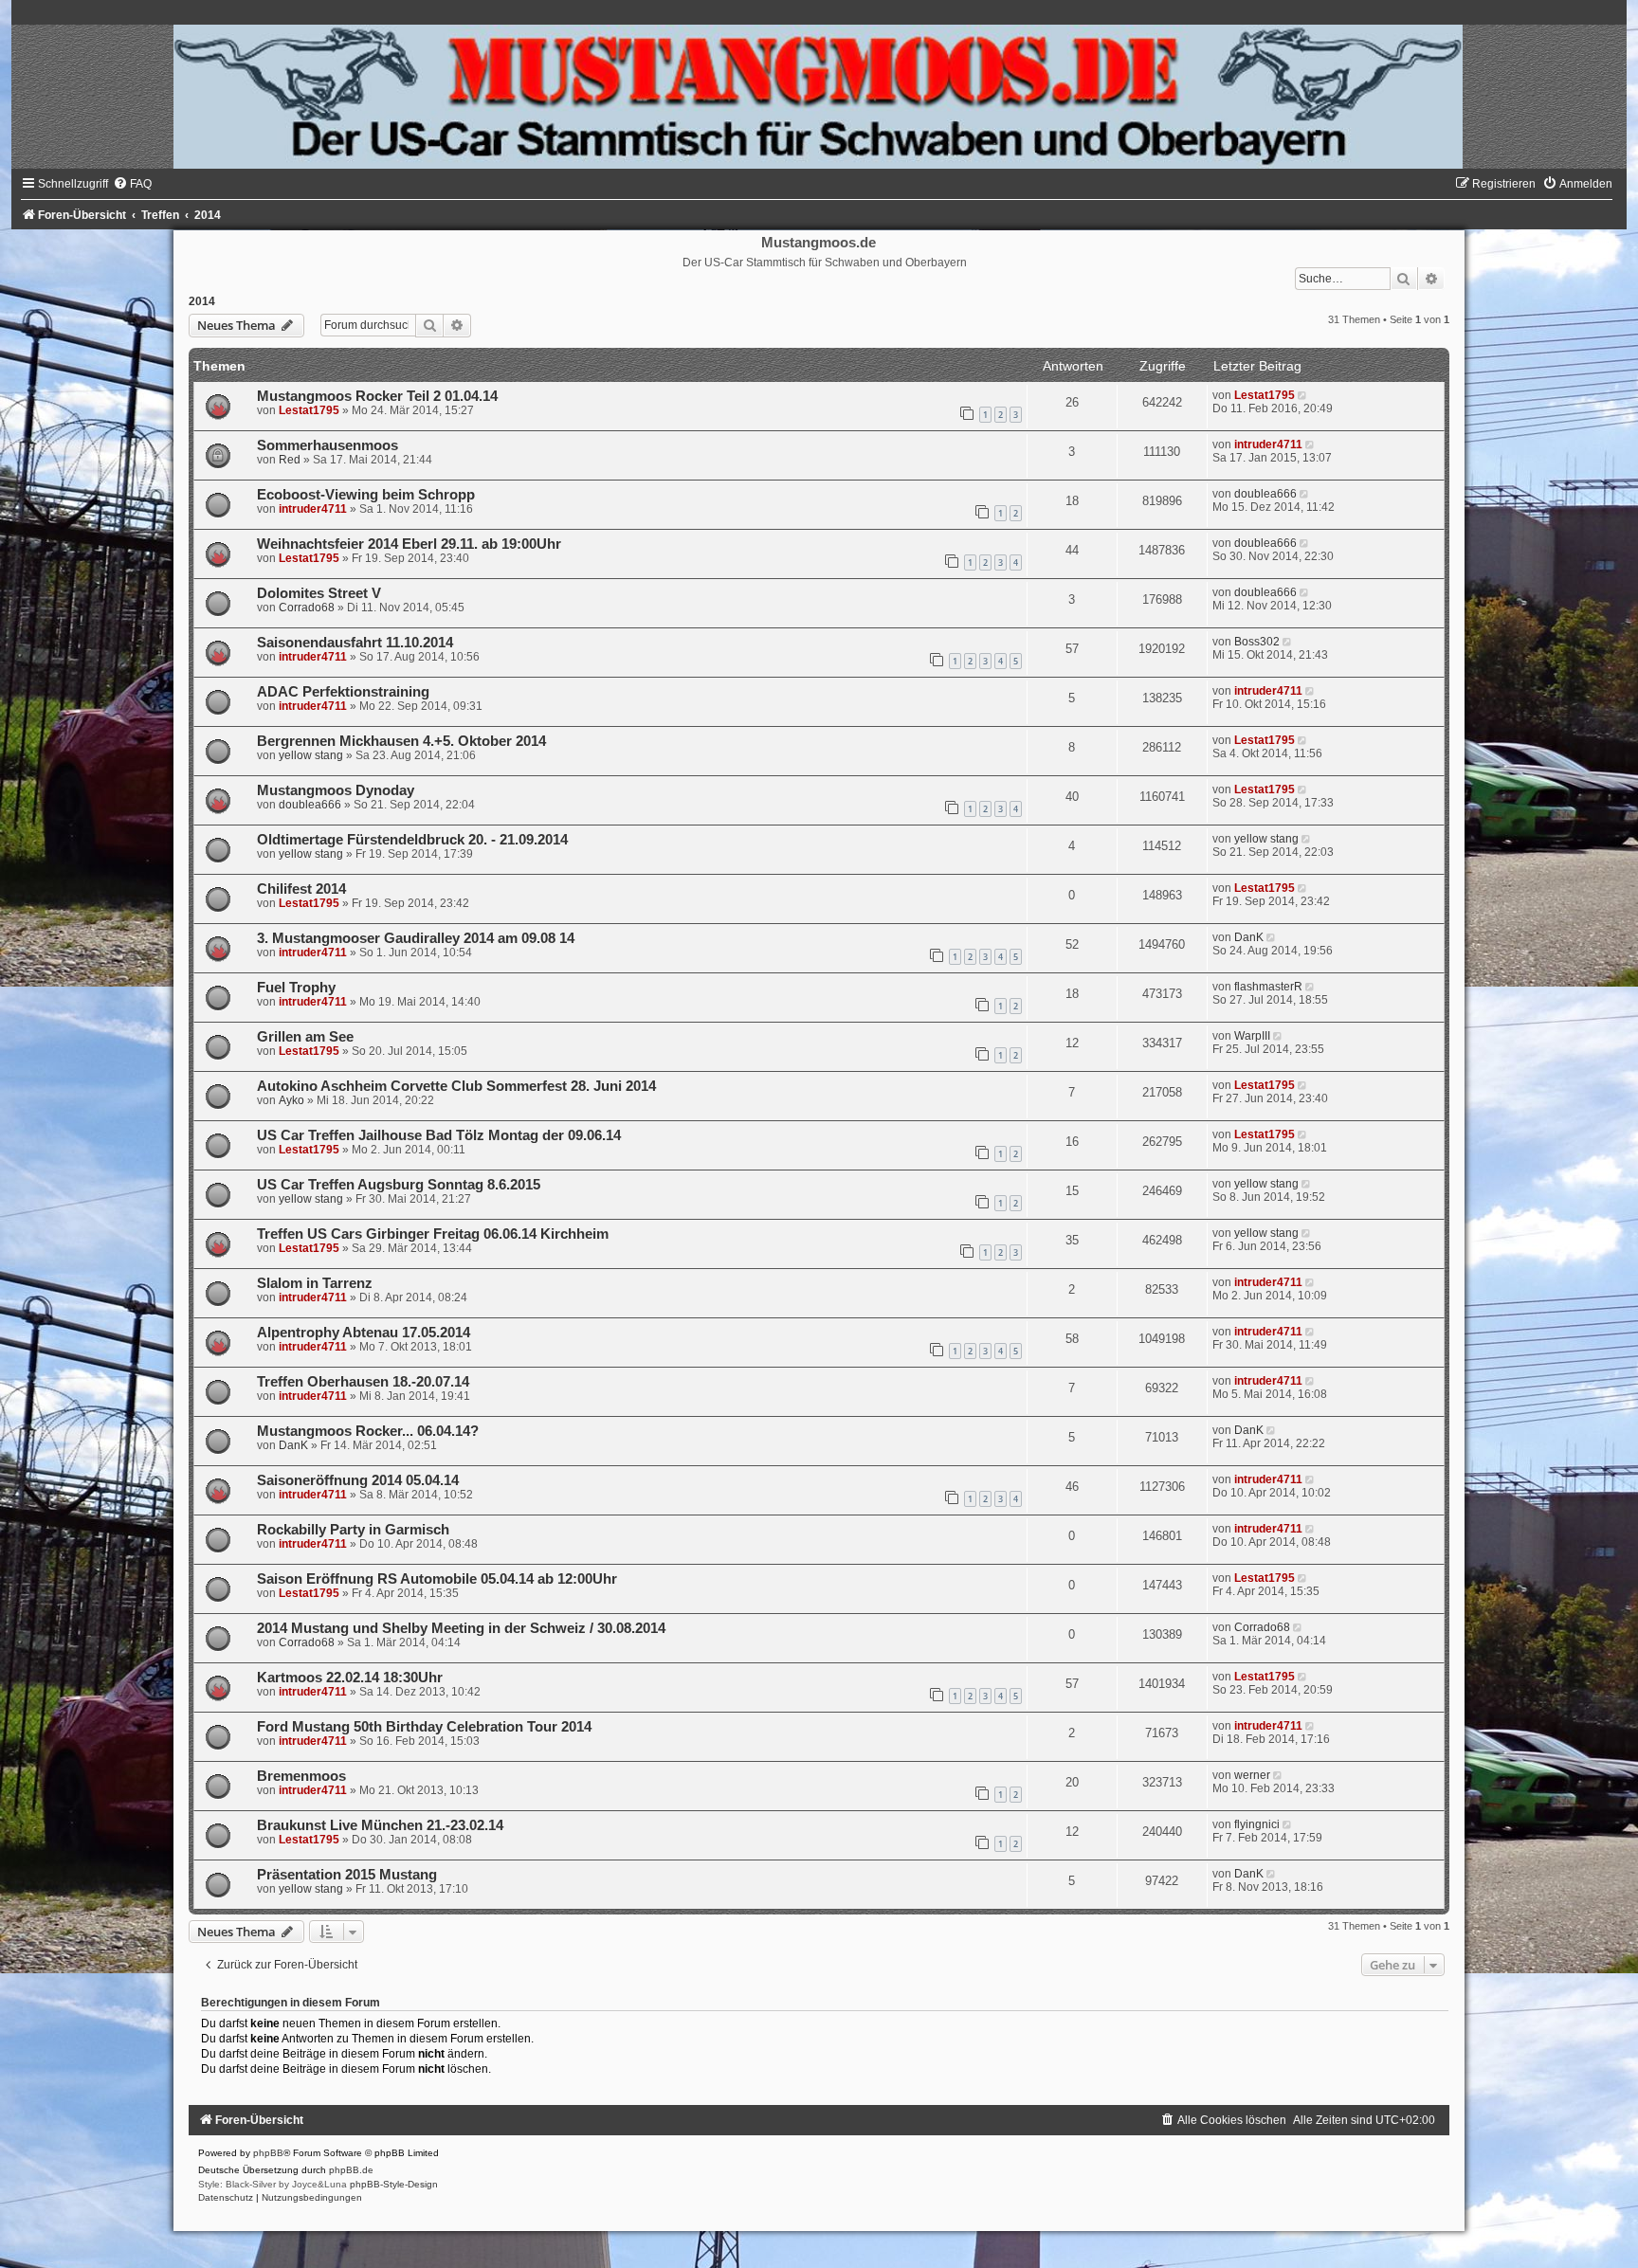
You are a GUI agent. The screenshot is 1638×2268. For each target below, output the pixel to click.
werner (1252, 1775)
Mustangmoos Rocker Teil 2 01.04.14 (377, 396)
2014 (202, 301)
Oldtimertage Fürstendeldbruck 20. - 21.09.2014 (412, 840)
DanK (1249, 937)
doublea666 (1265, 494)
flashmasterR (1268, 987)
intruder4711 (1268, 445)
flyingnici (1257, 1824)
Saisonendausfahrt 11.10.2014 (355, 643)
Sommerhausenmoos (328, 445)
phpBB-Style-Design (394, 2184)
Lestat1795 (309, 410)
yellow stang (311, 755)
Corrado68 (307, 608)
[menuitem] (132, 184)
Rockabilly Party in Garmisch (353, 1530)
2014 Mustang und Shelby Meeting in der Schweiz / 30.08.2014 (461, 1628)
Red (290, 460)
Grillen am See (305, 1037)
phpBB (268, 2153)
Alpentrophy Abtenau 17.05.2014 (364, 1333)
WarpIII (1252, 1036)
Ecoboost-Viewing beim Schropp (366, 495)
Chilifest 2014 (301, 889)
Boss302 (1257, 642)
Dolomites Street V (319, 593)
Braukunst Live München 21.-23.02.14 (380, 1825)
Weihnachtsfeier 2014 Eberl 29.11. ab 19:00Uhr (409, 544)
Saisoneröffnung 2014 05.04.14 (358, 1480)
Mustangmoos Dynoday (336, 790)
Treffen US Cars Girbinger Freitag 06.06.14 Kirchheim (433, 1234)
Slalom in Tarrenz (315, 1283)
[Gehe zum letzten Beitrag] (1304, 395)
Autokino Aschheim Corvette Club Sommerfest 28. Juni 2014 (456, 1086)
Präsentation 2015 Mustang (347, 1875)
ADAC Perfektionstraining (343, 692)
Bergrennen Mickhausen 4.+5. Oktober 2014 (401, 741)
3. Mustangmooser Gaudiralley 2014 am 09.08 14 (416, 938)
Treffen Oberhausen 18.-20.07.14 (363, 1382)
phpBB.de (351, 2170)
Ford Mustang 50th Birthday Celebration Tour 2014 (424, 1727)
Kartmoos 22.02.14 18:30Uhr (350, 1678)
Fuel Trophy (296, 988)
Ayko (291, 1100)
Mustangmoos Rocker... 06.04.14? (368, 1431)
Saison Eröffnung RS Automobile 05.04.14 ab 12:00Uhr (437, 1579)
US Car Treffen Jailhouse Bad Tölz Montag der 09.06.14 (439, 1135)
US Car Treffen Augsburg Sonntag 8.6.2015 (399, 1185)
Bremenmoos (301, 1776)
